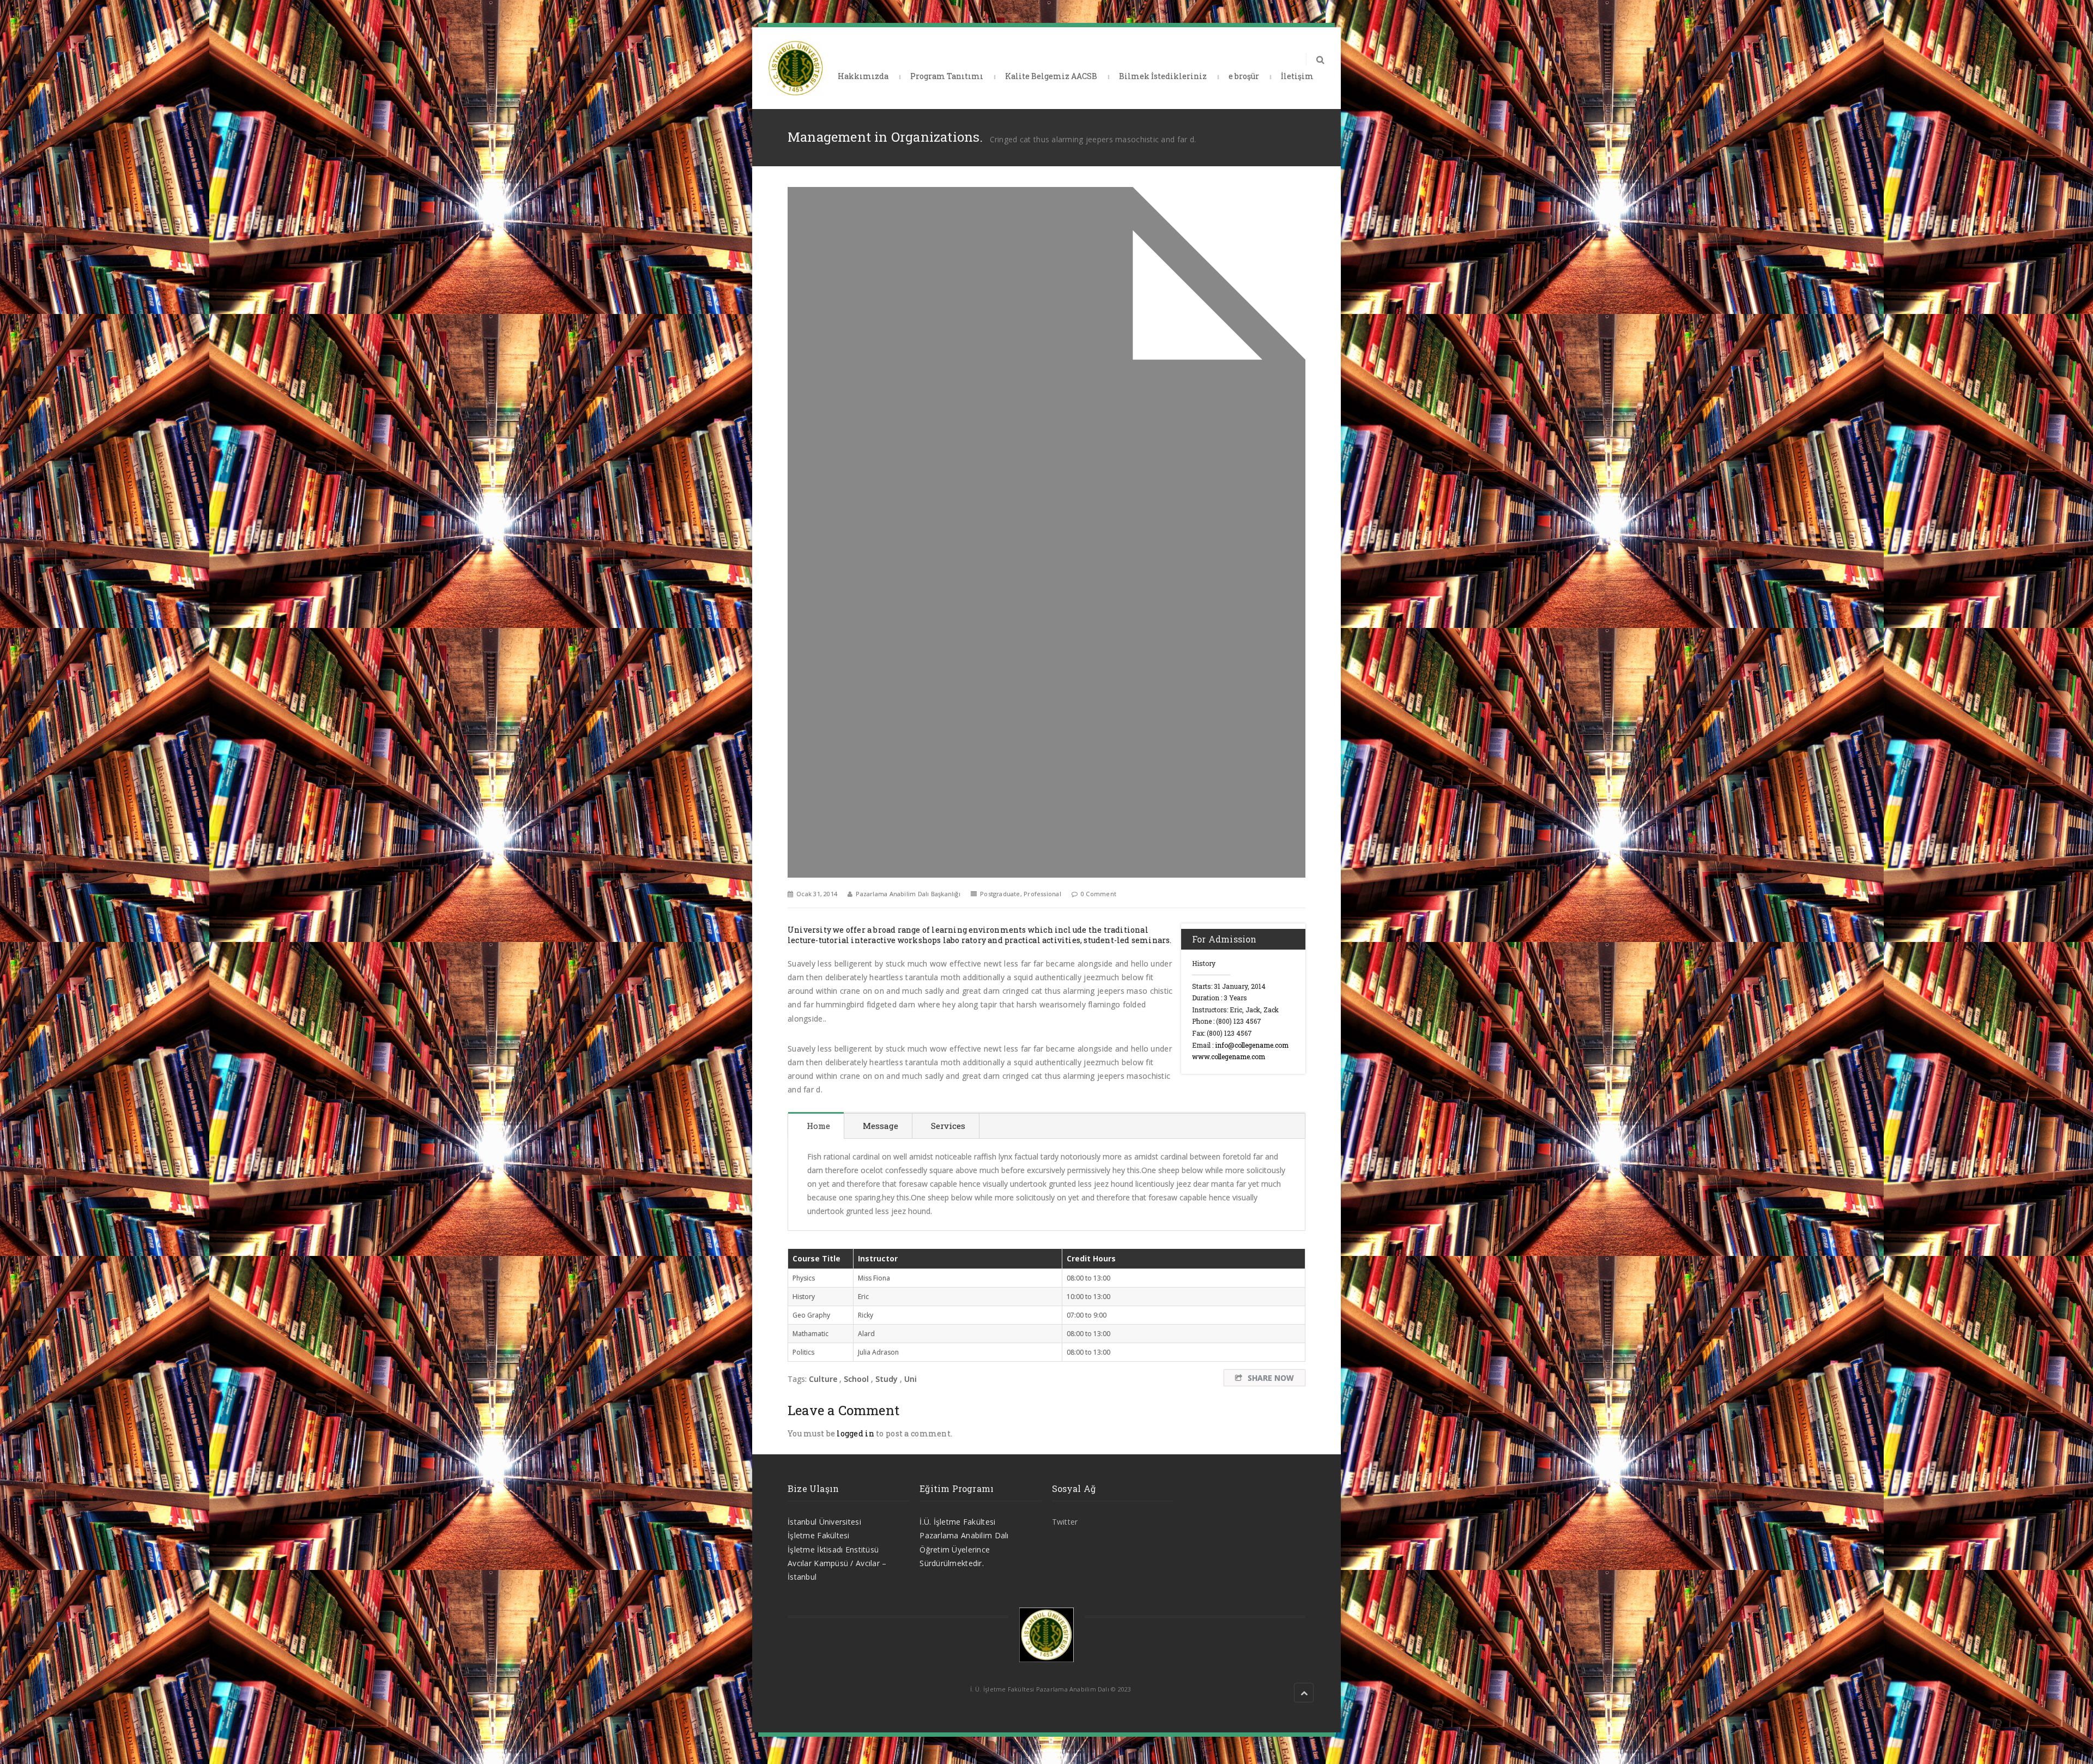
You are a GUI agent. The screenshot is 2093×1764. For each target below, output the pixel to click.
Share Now (1271, 1378)
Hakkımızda (863, 76)
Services (948, 1126)
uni (911, 1379)
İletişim (1297, 76)
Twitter (1065, 1522)
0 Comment (1099, 894)
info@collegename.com (1252, 1045)
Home (818, 1126)
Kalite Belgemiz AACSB (1051, 76)
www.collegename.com (1229, 1056)
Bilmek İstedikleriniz (1163, 76)
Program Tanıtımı (947, 76)
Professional (1042, 894)
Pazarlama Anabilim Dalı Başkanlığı (908, 894)
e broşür (1244, 76)
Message (881, 1126)
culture (823, 1379)
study (887, 1379)
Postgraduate (1000, 894)
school (856, 1379)
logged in (855, 1433)
